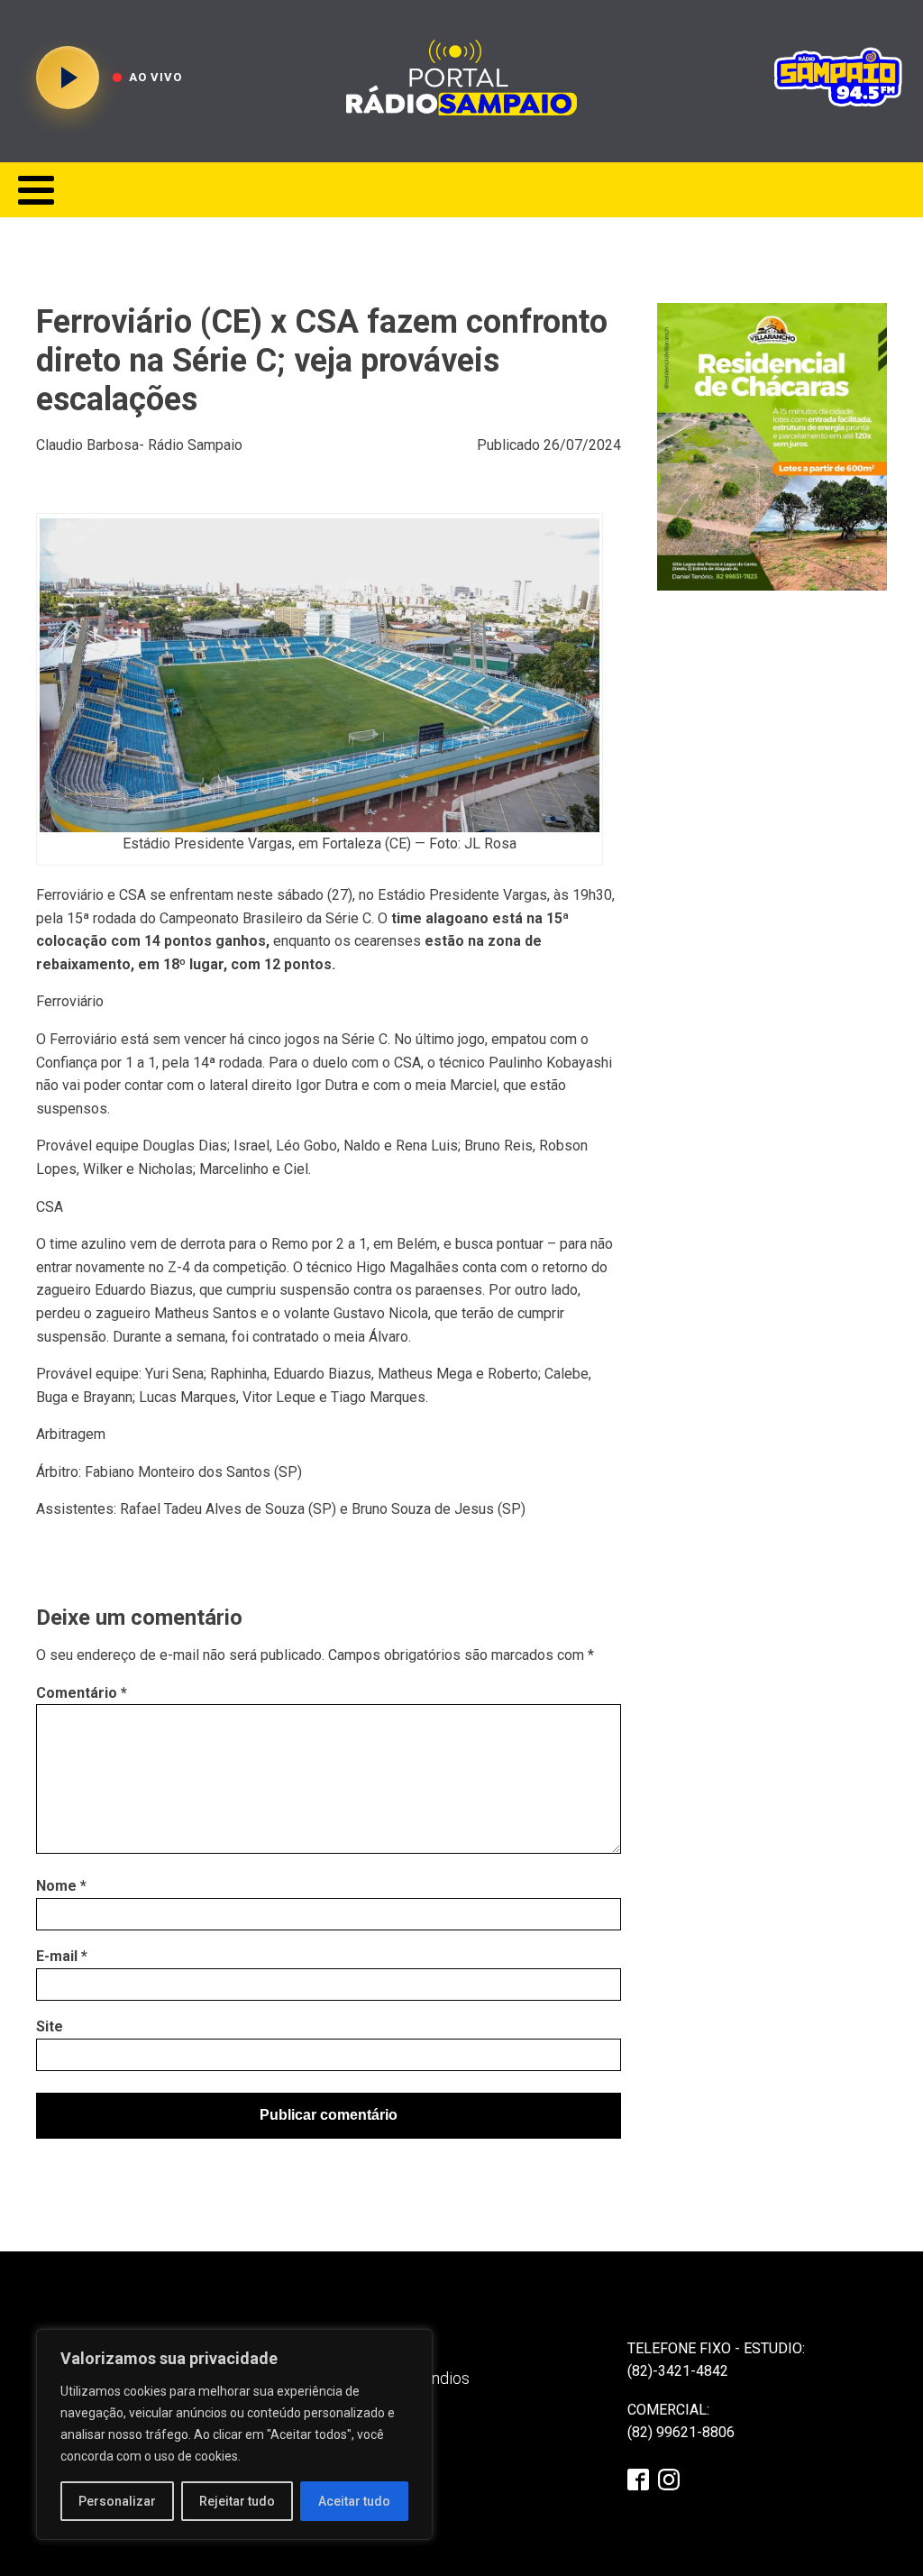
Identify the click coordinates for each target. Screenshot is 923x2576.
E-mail (62, 1956)
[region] (234, 2434)
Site (50, 2026)
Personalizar (117, 2501)
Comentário (82, 1693)
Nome (61, 1886)
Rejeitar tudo (237, 2501)
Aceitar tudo (354, 2501)
